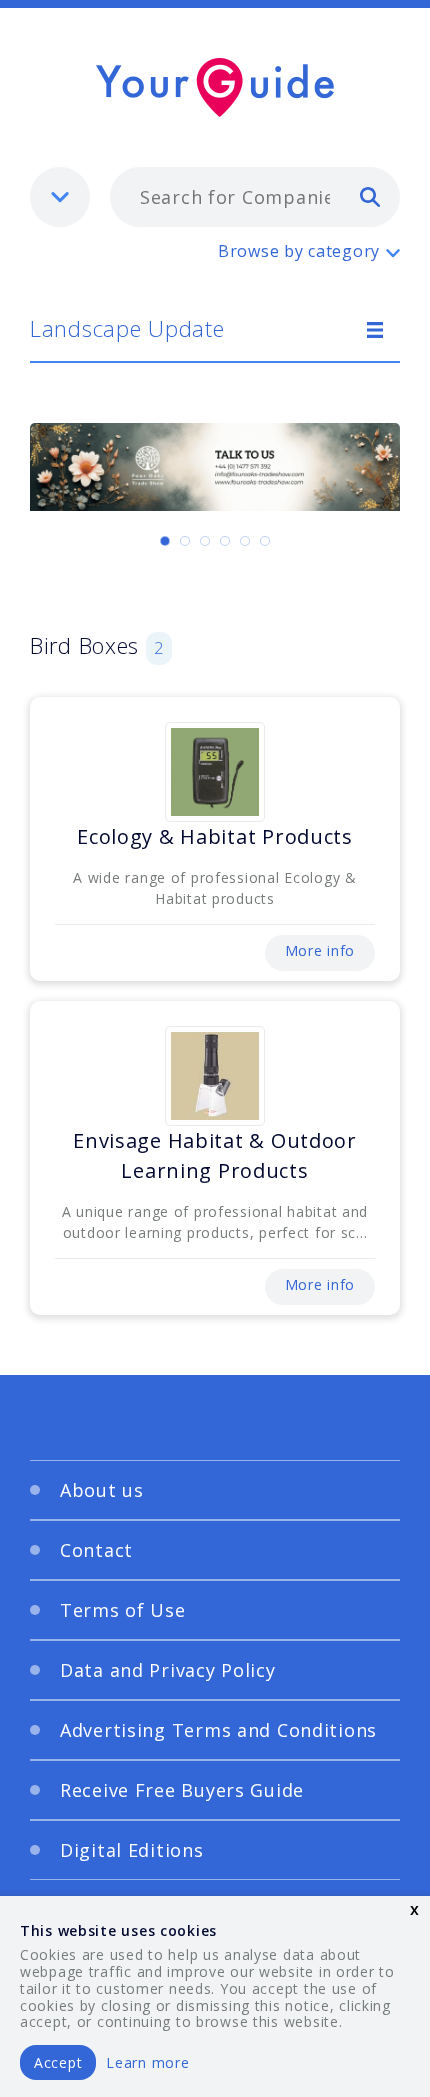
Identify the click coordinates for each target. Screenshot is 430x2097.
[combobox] (255, 197)
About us (102, 1490)
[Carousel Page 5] (245, 541)
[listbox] (60, 197)
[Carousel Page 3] (205, 541)
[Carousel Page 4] (225, 541)
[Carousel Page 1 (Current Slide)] (165, 541)
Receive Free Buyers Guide (182, 1790)
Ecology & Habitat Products (215, 836)
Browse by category (299, 251)
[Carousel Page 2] (185, 541)
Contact (96, 1550)
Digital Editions (132, 1850)
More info (320, 950)
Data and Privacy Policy (168, 1670)
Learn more (147, 2062)
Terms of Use (123, 1610)
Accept (58, 2062)
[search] (370, 196)
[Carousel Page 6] (265, 541)
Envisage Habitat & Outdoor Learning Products (215, 1155)
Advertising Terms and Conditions (218, 1730)
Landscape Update (127, 328)
